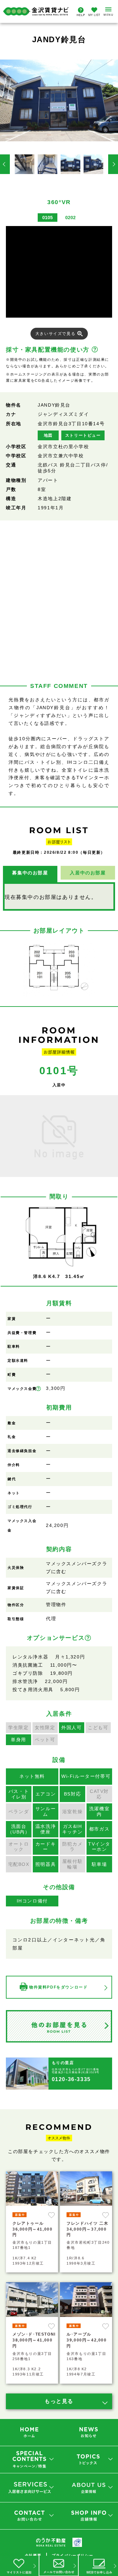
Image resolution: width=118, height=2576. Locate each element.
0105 (48, 218)
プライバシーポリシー (72, 2555)
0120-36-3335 (71, 2079)
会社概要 (33, 2555)
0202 (70, 218)
